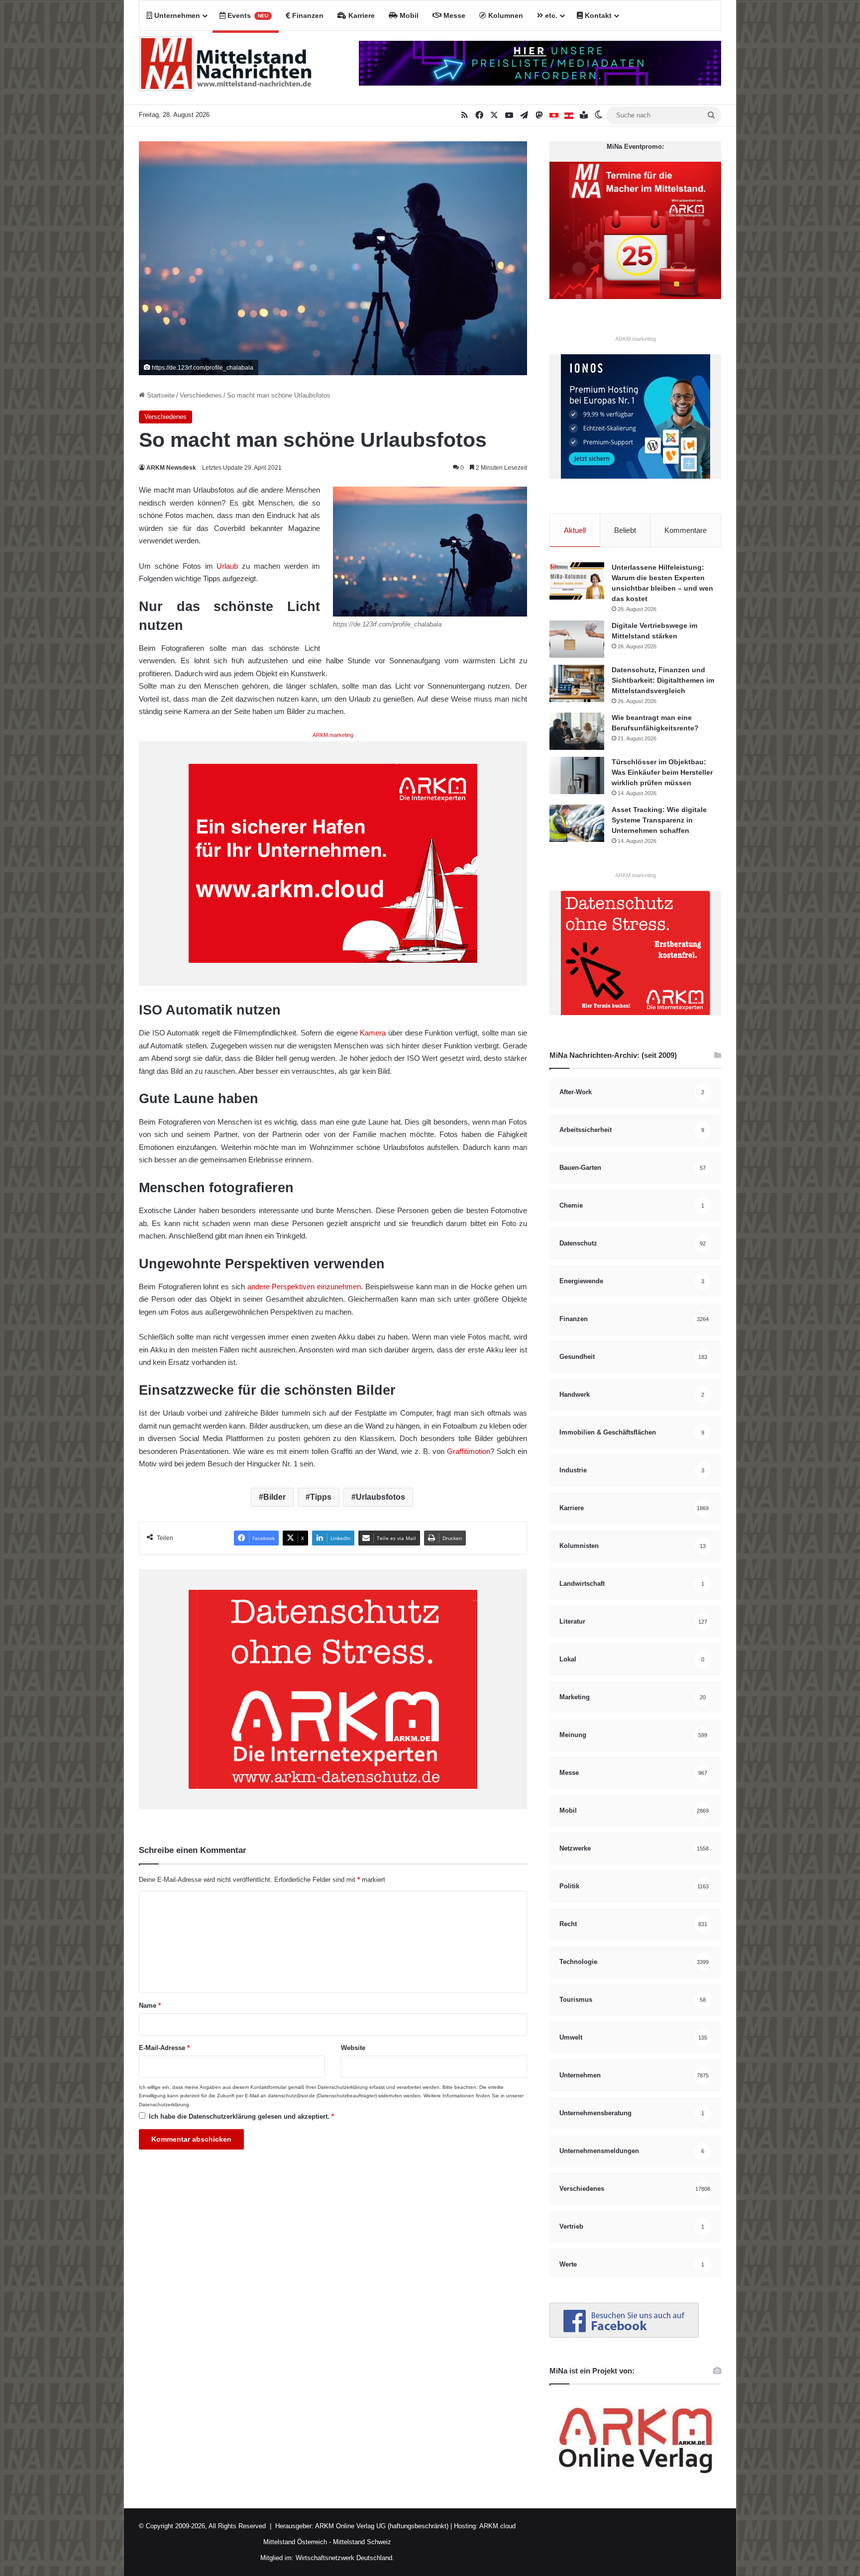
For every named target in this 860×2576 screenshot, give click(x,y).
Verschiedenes (201, 395)
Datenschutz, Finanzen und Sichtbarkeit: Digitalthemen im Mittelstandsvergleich (663, 680)
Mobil (408, 15)
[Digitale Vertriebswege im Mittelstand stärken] (577, 639)
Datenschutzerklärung (343, 2087)
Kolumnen (505, 15)
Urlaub (227, 566)
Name (150, 2006)
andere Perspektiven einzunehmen (304, 1287)
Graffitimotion (469, 1451)
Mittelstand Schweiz (362, 2542)
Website (353, 2048)
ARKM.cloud (497, 2526)
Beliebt (625, 530)
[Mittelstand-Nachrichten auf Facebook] (624, 2335)
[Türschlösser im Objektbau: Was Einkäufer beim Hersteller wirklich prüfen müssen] (577, 775)
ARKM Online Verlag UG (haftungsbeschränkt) (382, 2526)
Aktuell (575, 530)
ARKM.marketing (333, 735)
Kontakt (597, 15)
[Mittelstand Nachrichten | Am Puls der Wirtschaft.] (226, 68)
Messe (453, 15)
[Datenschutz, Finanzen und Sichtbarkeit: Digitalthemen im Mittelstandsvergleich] (577, 683)
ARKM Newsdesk (171, 468)
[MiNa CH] (554, 115)
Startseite (160, 395)
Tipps (321, 1497)
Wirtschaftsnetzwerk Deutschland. (345, 2558)
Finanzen (307, 15)
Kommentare (686, 530)
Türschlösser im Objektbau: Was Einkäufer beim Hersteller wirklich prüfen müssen (662, 772)
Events (247, 15)
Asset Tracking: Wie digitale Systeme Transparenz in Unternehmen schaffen (659, 820)
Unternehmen (176, 15)
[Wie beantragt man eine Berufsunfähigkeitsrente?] (577, 731)
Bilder (274, 1497)
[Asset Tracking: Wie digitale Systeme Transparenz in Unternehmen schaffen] (577, 823)
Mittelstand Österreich (295, 2542)
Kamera (373, 1033)
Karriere (361, 15)
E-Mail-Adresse (164, 2048)
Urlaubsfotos (380, 1497)
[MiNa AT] (569, 115)
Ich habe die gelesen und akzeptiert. (241, 2116)
